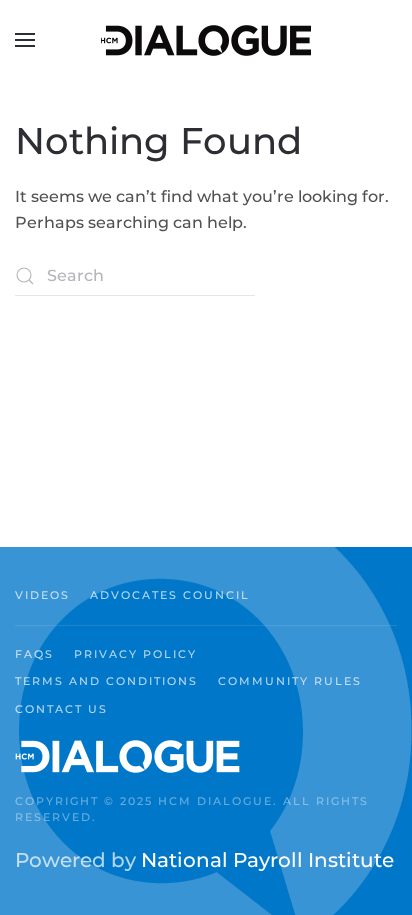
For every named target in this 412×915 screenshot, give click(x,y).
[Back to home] (206, 40)
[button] (25, 40)
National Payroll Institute (267, 860)
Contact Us (61, 709)
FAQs (34, 654)
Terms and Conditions (106, 681)
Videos (42, 595)
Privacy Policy (135, 654)
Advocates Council (170, 595)
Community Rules (290, 681)
